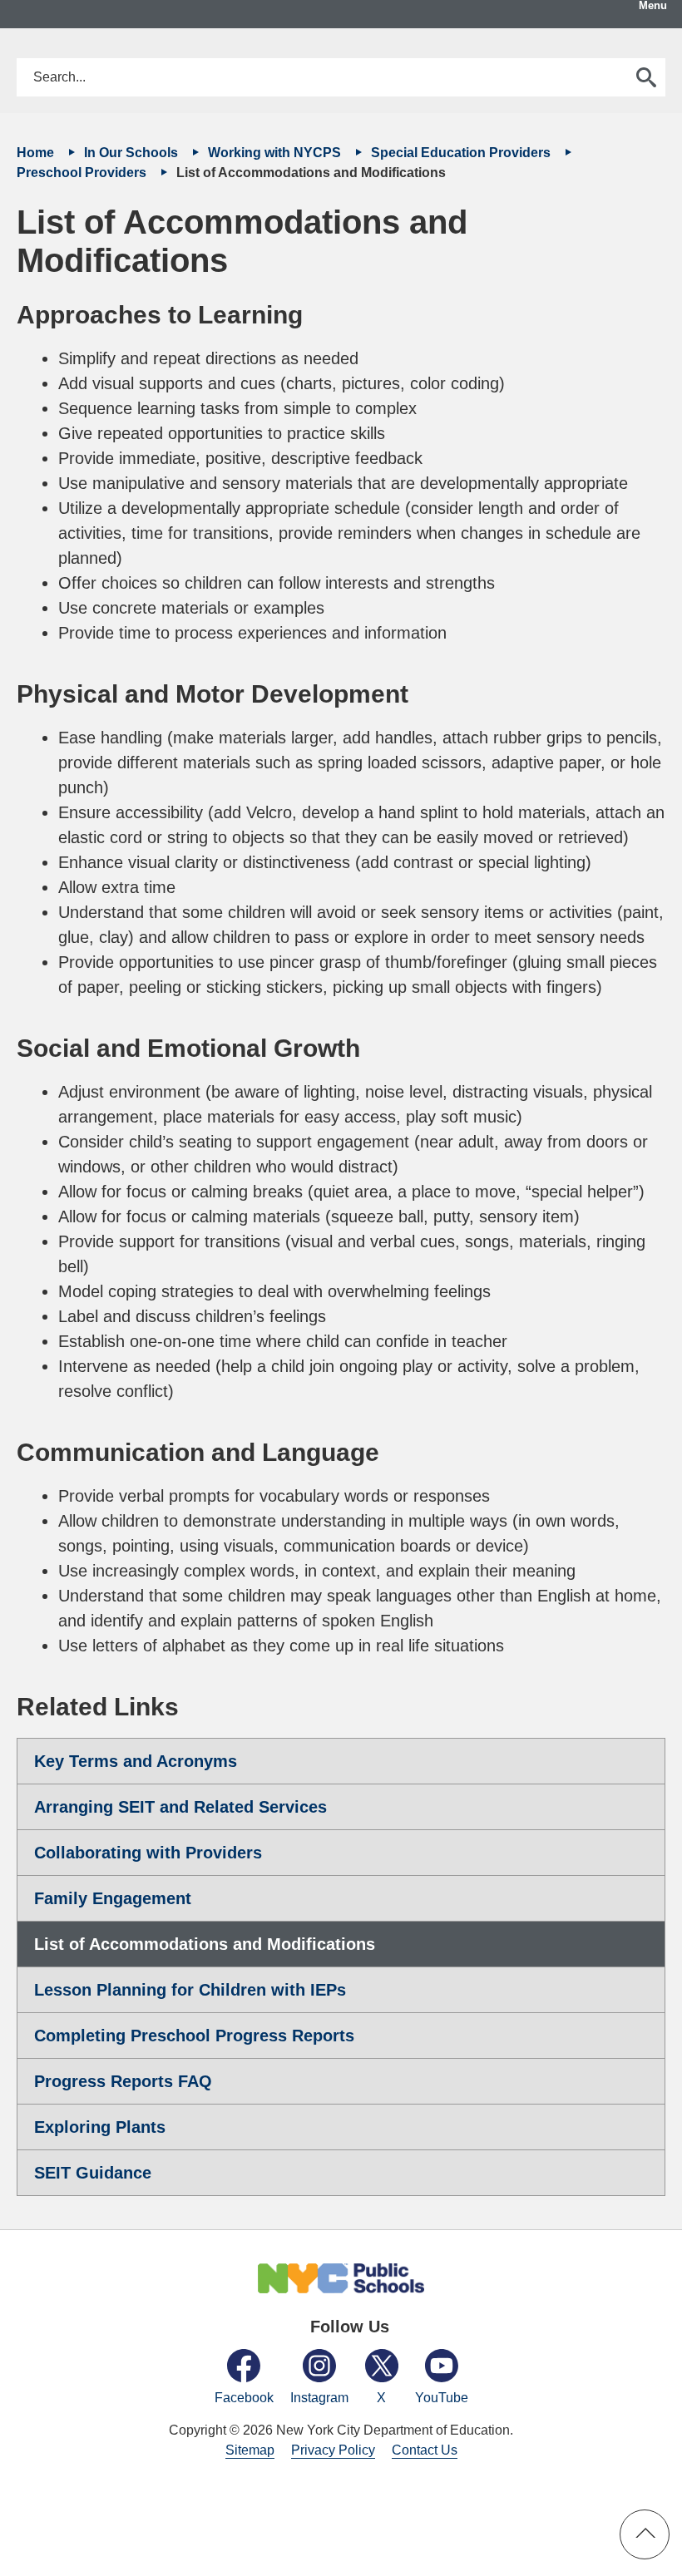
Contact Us (425, 2450)
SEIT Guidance (93, 2173)
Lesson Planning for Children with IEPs (190, 1990)
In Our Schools (133, 153)
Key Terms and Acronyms (136, 1761)
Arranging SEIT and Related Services (180, 1807)
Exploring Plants (100, 2127)
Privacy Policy (333, 2450)
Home (37, 153)
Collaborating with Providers (148, 1853)
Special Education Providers (462, 153)
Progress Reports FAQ (123, 2081)
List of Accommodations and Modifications (205, 1944)
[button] (645, 2534)
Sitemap (250, 2450)
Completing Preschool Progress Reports (194, 2036)
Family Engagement (113, 1898)
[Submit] (646, 77)
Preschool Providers (83, 173)
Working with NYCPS (276, 153)
